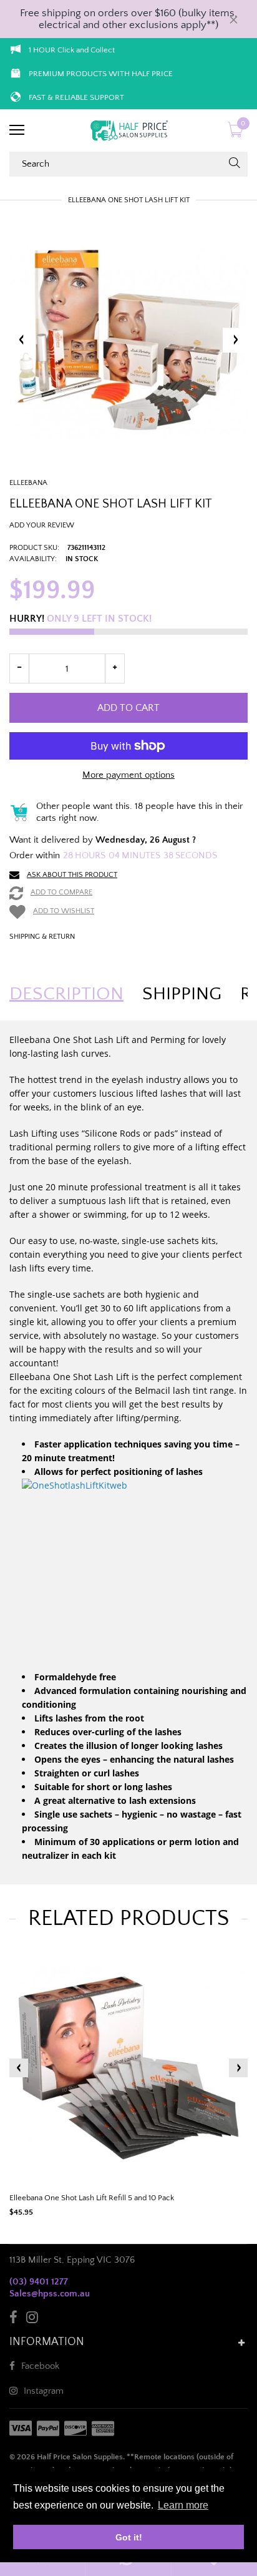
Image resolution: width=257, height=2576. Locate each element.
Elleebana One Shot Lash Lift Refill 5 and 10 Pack (92, 2198)
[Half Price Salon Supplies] (128, 130)
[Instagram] (32, 2319)
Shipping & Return (42, 937)
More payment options (128, 775)
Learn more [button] (183, 2505)
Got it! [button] (129, 2537)
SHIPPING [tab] (182, 994)
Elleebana (28, 483)
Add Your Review (42, 525)
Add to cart (128, 708)
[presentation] (19, 2068)
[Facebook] (13, 2319)
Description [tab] (66, 994)
